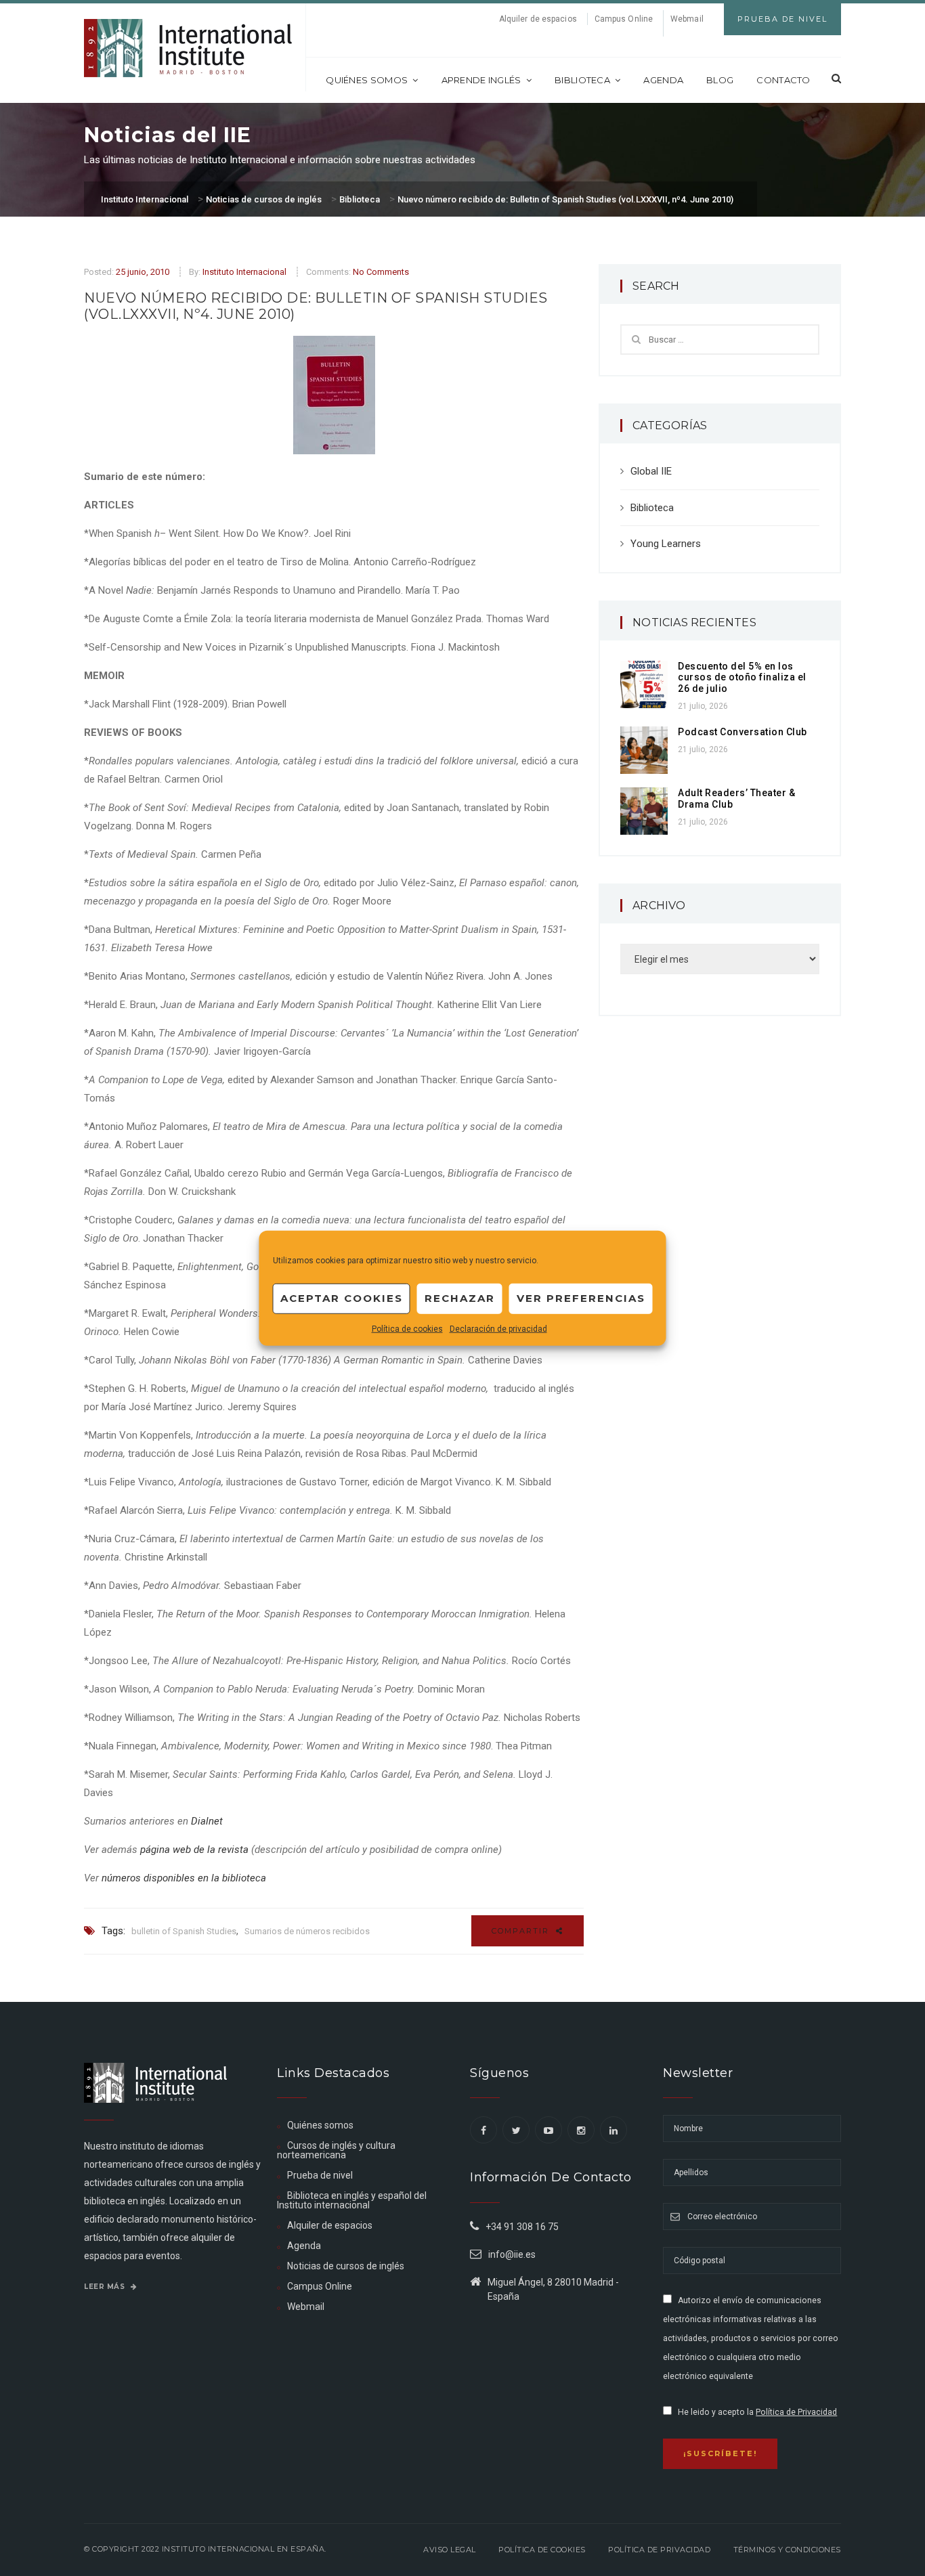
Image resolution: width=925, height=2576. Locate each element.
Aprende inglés (481, 80)
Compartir (522, 1931)
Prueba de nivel (320, 2175)
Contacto (783, 80)
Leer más (106, 2287)
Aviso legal (450, 2550)
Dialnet (207, 1821)
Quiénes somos (367, 80)
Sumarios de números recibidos (307, 1931)
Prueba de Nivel (782, 19)
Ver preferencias (581, 1298)
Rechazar (460, 1298)
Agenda (663, 80)
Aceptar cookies (342, 1298)
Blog (720, 80)
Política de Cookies (542, 2550)
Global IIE (651, 471)
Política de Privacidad (796, 2412)
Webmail (687, 19)
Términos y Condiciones (787, 2550)
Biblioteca (582, 80)
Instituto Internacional (244, 272)
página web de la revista (194, 1850)
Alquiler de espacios (538, 19)
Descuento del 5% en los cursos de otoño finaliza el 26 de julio (742, 678)
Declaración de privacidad (498, 1328)
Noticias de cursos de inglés (346, 2266)
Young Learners (666, 544)
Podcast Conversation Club (743, 732)
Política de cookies (407, 1328)
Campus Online (624, 19)
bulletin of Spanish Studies (184, 1931)
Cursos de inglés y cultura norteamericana (336, 2150)
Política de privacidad (659, 2550)
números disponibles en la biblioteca (184, 1878)
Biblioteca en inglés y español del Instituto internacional (352, 2200)
